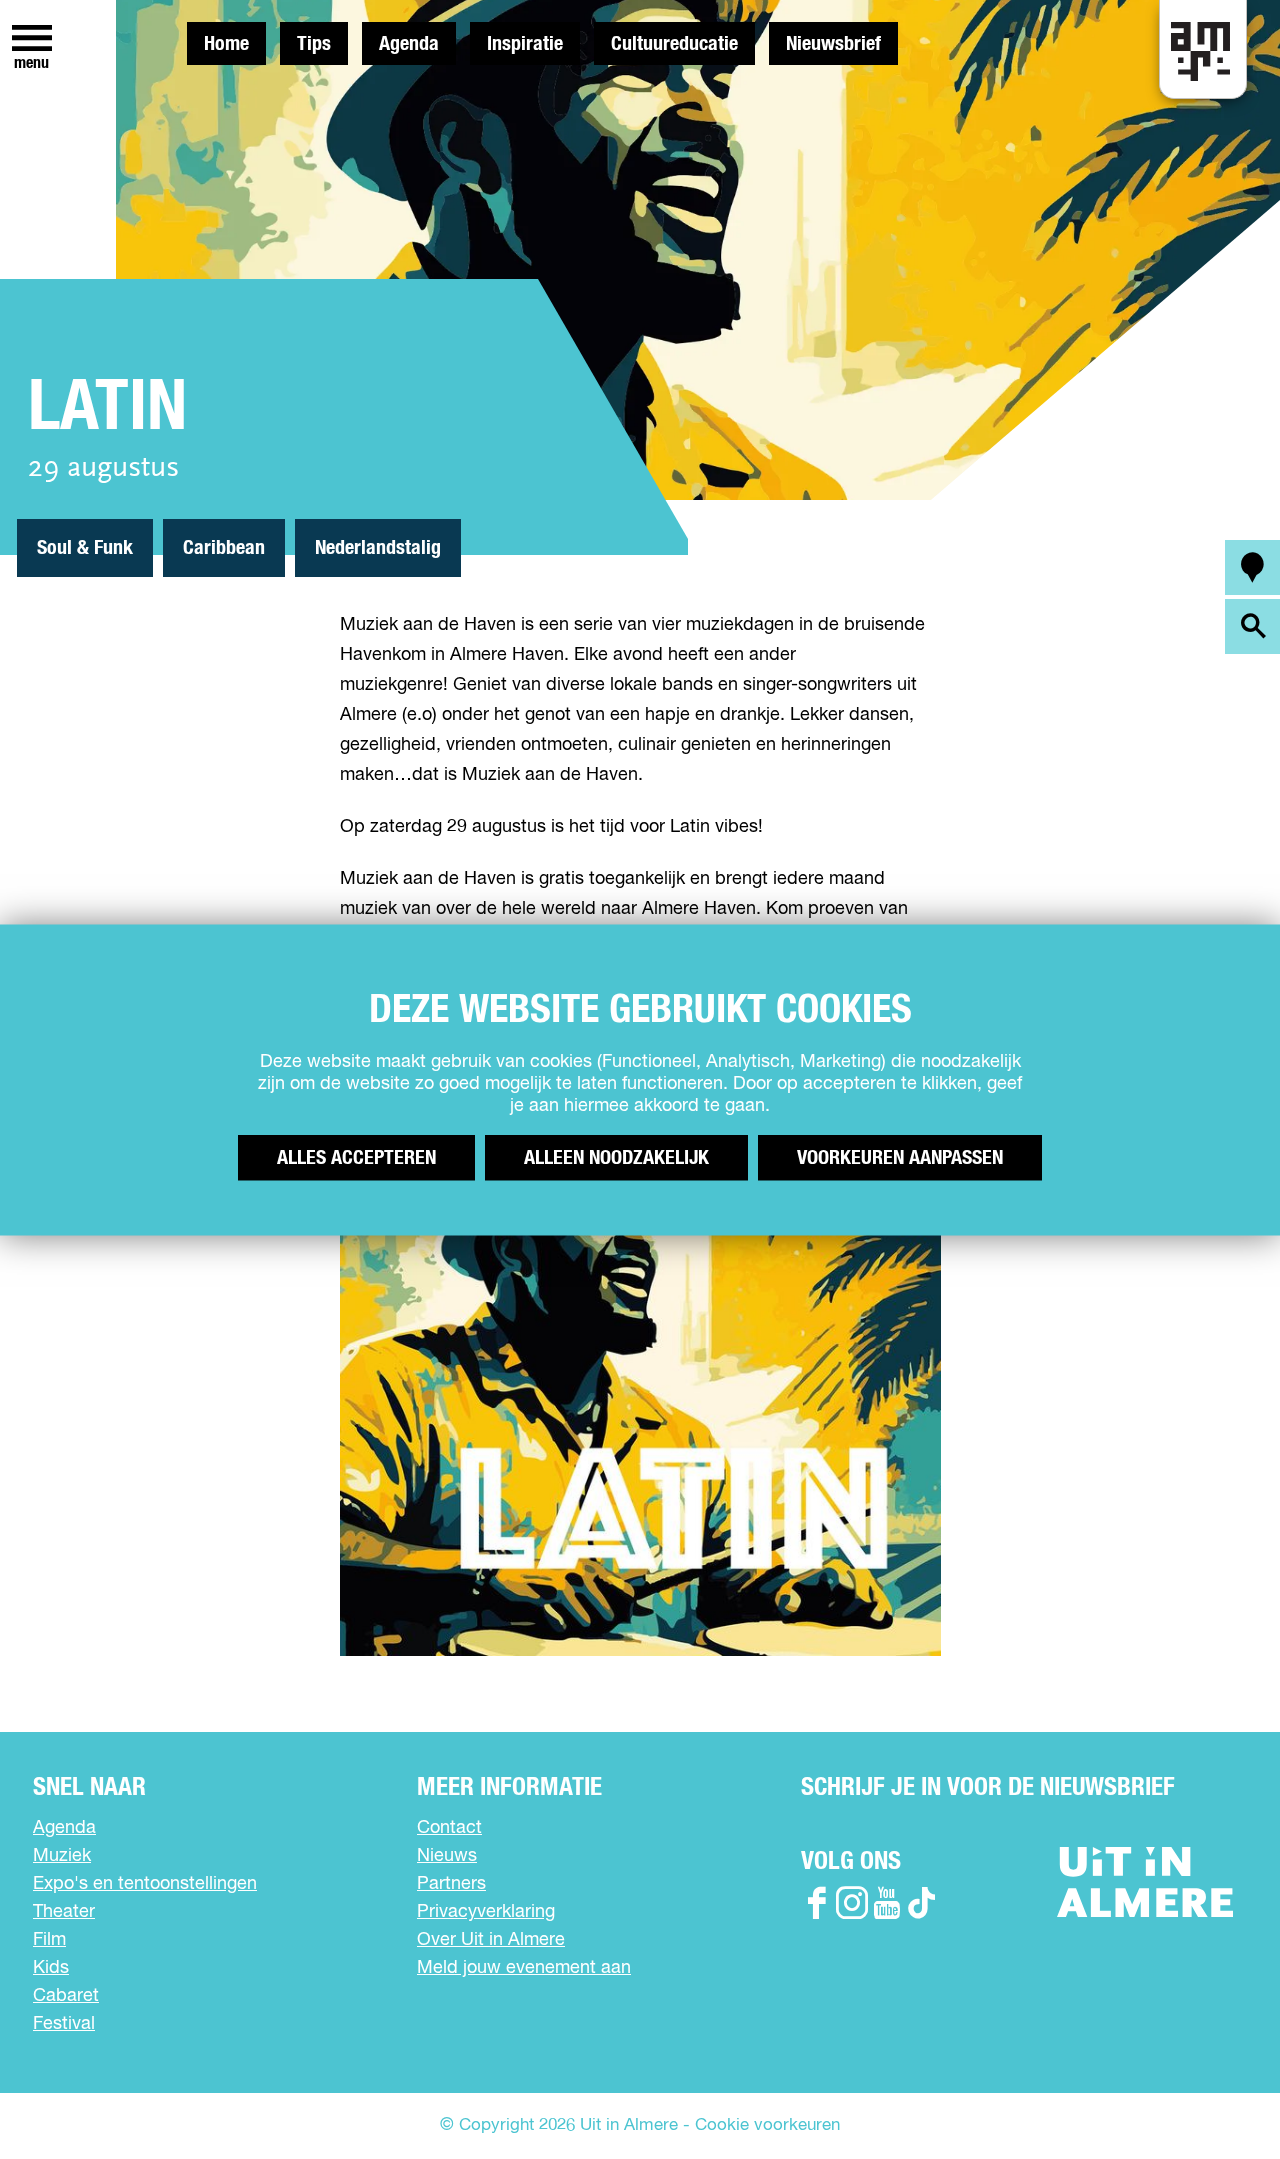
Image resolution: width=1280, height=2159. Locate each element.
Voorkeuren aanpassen (900, 1157)
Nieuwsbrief (833, 44)
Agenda (409, 44)
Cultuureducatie (674, 44)
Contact (449, 1828)
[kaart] (1252, 567)
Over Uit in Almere (491, 1940)
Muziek (62, 1856)
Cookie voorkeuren (767, 2125)
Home (226, 44)
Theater (64, 1912)
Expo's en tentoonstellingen (145, 1884)
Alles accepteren (356, 1157)
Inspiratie (525, 44)
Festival (64, 2024)
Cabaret (66, 1996)
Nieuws (447, 1856)
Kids (51, 1968)
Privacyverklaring (486, 1912)
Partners (451, 1884)
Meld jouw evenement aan (524, 1968)
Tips (314, 44)
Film (49, 1940)
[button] (1219, 2098)
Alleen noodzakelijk (616, 1157)
